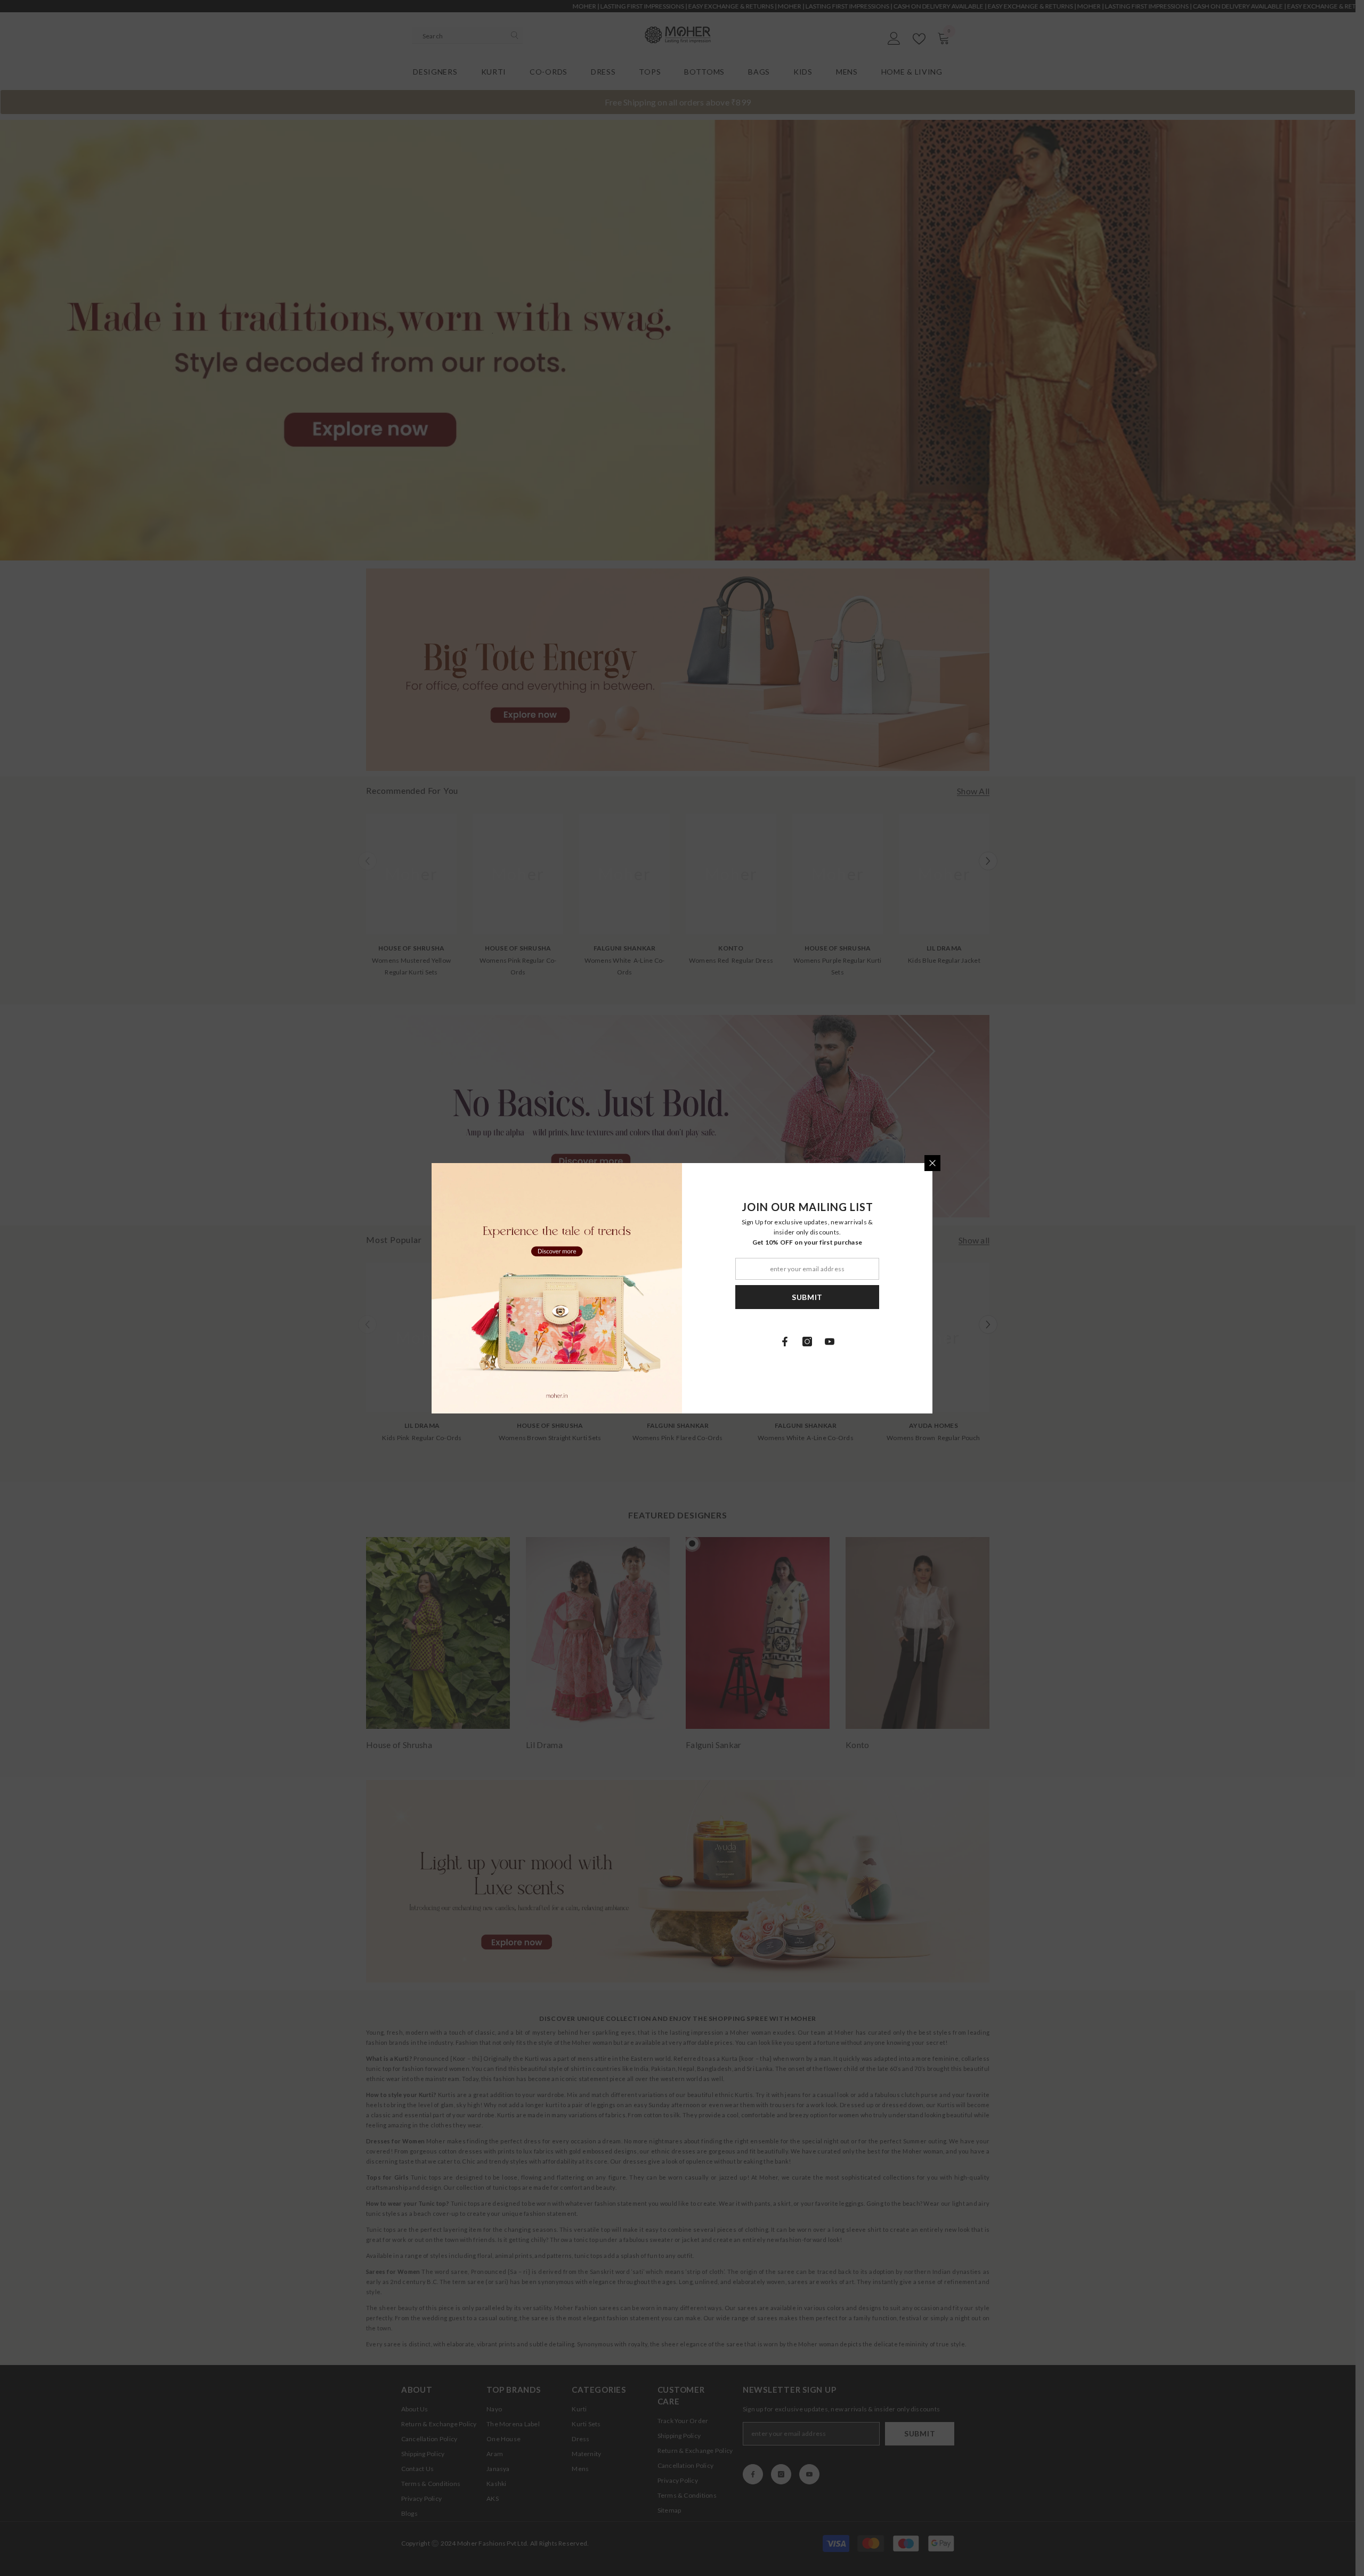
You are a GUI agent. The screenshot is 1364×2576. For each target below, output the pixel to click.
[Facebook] (785, 1342)
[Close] (932, 1163)
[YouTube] (830, 1342)
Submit (807, 1297)
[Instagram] (807, 1342)
